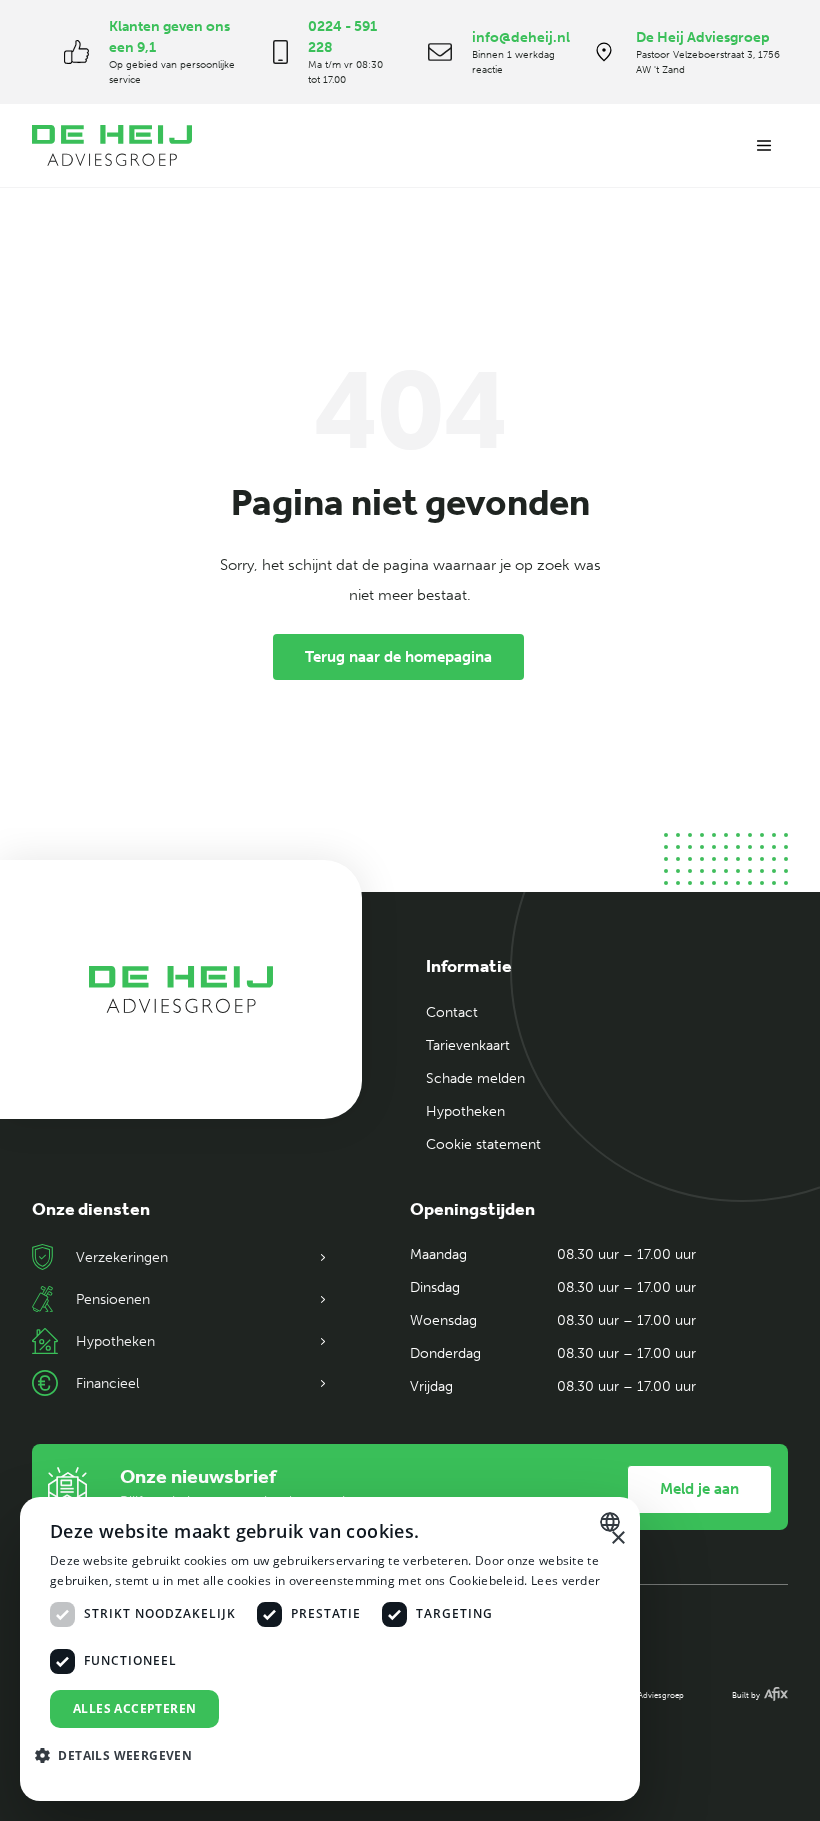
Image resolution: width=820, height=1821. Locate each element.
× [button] (617, 1538)
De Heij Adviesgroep (703, 37)
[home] (112, 145)
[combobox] (612, 1522)
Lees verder (565, 1580)
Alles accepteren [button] (134, 1708)
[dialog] (330, 1649)
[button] (764, 145)
